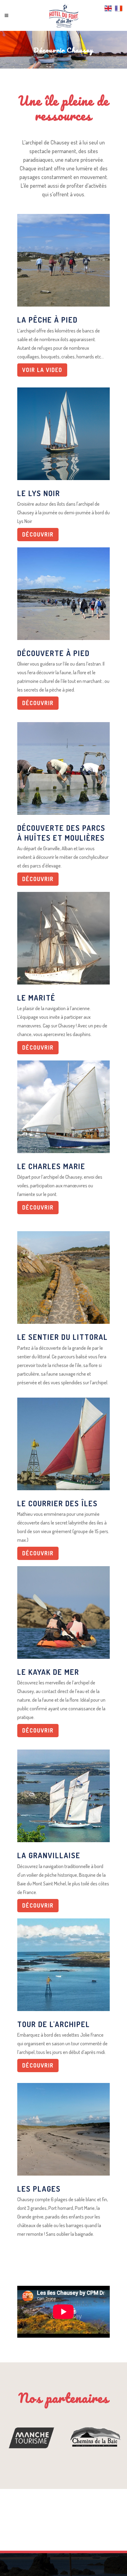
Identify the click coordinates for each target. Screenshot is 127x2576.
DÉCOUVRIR (38, 534)
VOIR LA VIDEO (42, 370)
